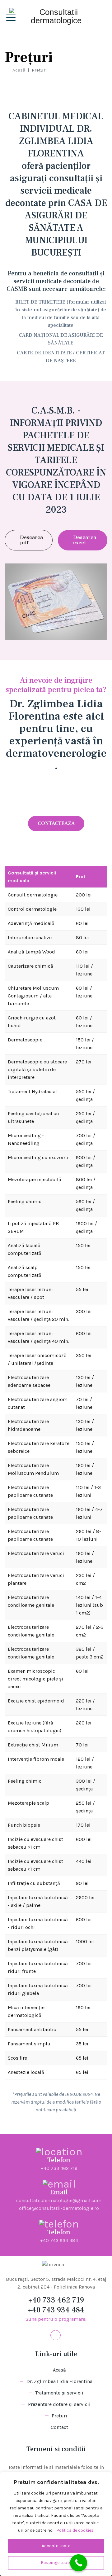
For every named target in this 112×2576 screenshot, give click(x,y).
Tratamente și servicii (59, 2393)
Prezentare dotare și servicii (59, 2404)
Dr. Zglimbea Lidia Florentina (59, 2381)
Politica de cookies (75, 2530)
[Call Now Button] (79, 2563)
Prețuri (59, 2416)
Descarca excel (85, 540)
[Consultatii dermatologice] (56, 16)
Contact (59, 2427)
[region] (56, 2524)
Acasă (18, 70)
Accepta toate (56, 2546)
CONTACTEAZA (56, 823)
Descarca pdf (31, 540)
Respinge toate (56, 2563)
